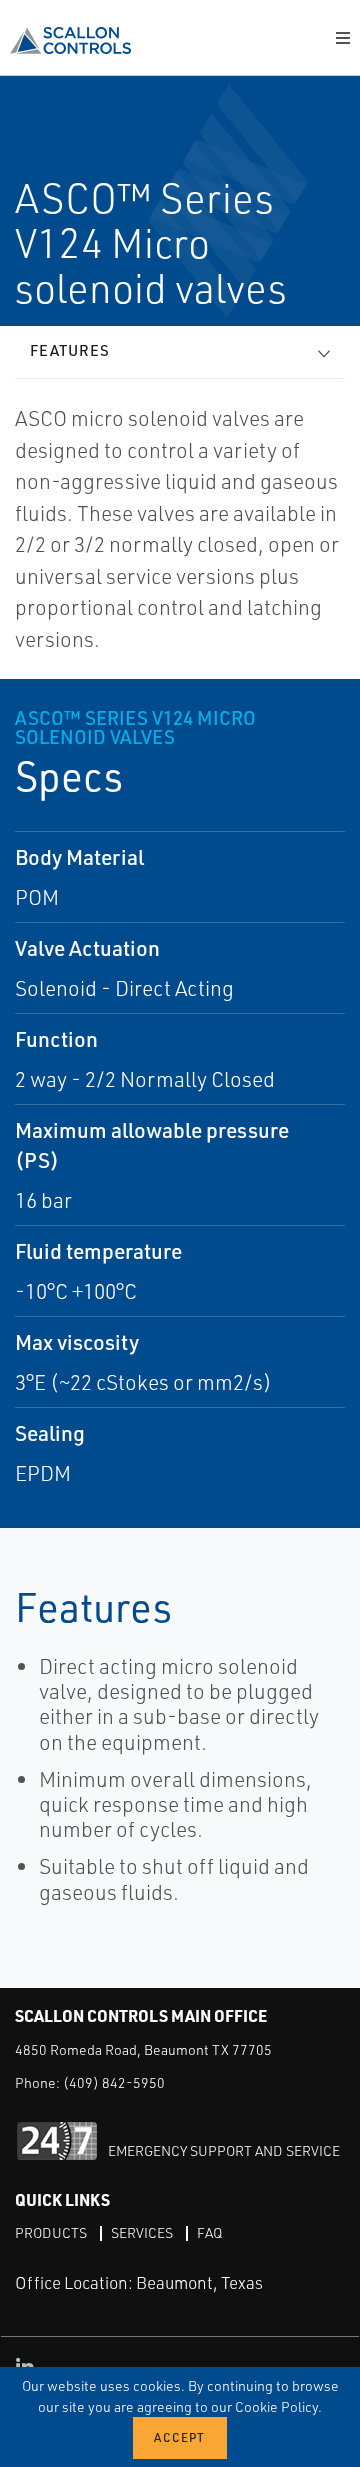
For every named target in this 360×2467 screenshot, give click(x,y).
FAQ (209, 2232)
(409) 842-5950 (114, 2082)
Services (142, 2232)
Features (70, 350)
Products (51, 2232)
